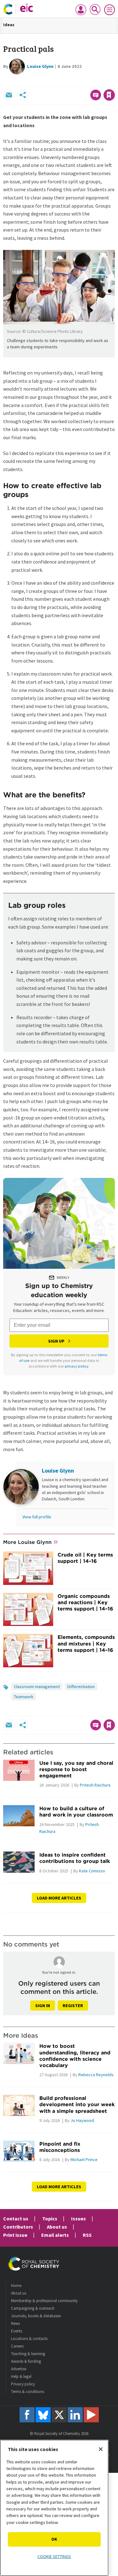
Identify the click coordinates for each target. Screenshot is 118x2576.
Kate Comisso (92, 1871)
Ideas (9, 25)
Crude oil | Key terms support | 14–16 (85, 1558)
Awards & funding (26, 2361)
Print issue (15, 2235)
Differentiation (81, 1687)
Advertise (19, 2369)
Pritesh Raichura (95, 1785)
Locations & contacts (29, 2339)
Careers (17, 2346)
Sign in (43, 2006)
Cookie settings (54, 2556)
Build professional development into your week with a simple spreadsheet (77, 2104)
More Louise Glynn (27, 1542)
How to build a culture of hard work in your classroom (76, 1811)
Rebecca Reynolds (96, 2075)
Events (17, 2331)
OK (54, 2539)
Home (16, 2286)
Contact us (16, 2219)
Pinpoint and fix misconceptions (60, 2147)
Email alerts (55, 2235)
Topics (50, 2219)
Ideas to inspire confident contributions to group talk (75, 1858)
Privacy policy (23, 2384)
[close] (114, 81)
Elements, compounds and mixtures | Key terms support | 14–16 (86, 1643)
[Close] (101, 2449)
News (15, 2323)
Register (73, 2006)
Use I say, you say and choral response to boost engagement (76, 1769)
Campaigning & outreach (33, 2308)
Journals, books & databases (36, 2316)
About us (57, 2227)
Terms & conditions (28, 2392)
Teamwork (24, 1697)
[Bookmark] (109, 95)
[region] (54, 2508)
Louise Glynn (40, 66)
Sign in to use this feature (84, 81)
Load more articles (59, 1898)
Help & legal (21, 2376)
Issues (79, 2219)
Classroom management (37, 1687)
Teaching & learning (28, 2354)
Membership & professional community (44, 2301)
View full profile (37, 1517)
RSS (87, 2235)
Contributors (18, 2227)
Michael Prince (84, 2159)
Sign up (56, 1341)
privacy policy (77, 1366)
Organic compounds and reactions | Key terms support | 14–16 (85, 1602)
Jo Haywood (82, 2120)
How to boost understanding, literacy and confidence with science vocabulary (75, 2056)
